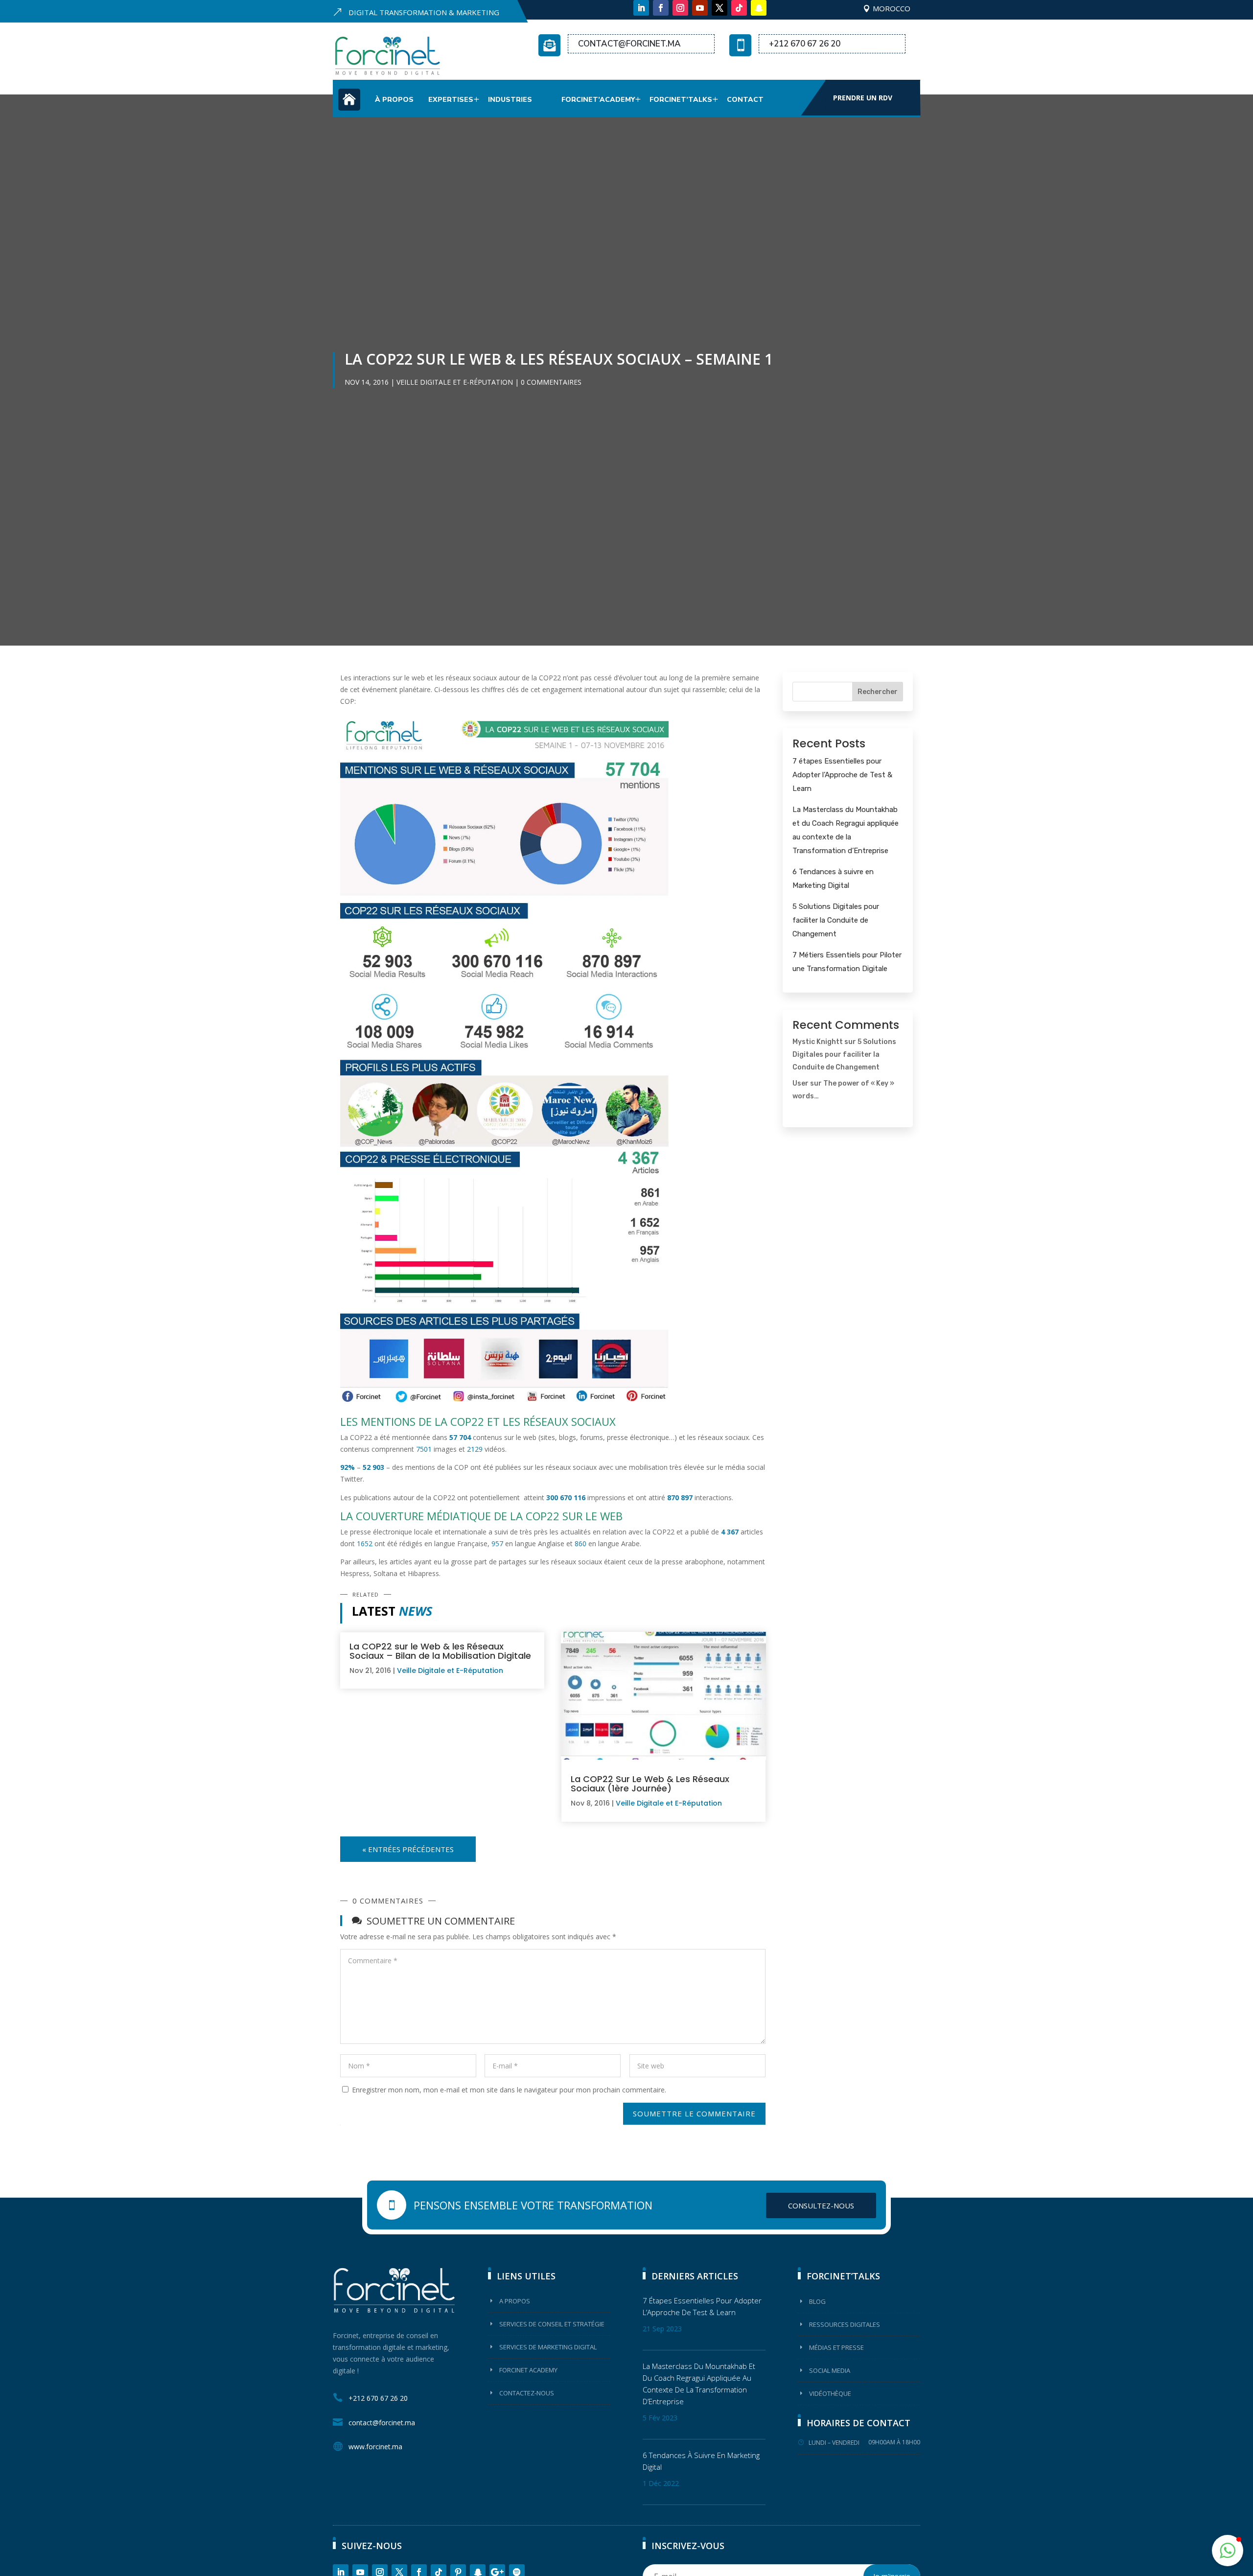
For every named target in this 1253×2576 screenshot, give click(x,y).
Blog (817, 2301)
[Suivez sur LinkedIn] (641, 8)
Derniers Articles (695, 2276)
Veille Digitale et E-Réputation (455, 382)
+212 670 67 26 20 (805, 44)
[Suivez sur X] (719, 8)
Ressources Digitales (845, 2324)
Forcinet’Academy (598, 100)
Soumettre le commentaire (694, 2113)
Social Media (830, 2370)
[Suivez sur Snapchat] (759, 8)
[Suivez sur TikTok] (739, 8)
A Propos (515, 2301)
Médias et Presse (836, 2347)
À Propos (394, 100)
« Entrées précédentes (408, 1849)
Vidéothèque (830, 2393)
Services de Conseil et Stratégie (552, 2324)
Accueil (349, 105)
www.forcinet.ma (375, 2447)
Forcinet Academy (528, 2370)
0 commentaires (551, 382)
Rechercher (878, 692)
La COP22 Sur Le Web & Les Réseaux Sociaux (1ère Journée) (650, 1784)
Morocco (892, 8)
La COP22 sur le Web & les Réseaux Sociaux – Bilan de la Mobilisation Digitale (440, 1651)
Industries (510, 100)
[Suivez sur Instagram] (680, 8)
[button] (1228, 2551)
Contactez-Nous (527, 2393)
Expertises (451, 100)
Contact (745, 100)
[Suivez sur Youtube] (700, 8)
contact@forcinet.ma (629, 44)
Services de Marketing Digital (548, 2347)
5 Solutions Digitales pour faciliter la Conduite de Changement (836, 920)
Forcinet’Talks (681, 100)
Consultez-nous (821, 2205)
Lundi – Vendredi (834, 2443)
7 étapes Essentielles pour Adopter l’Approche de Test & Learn (842, 775)
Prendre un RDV (863, 98)
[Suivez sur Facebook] (661, 8)
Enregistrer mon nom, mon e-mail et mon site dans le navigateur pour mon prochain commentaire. (509, 2090)
